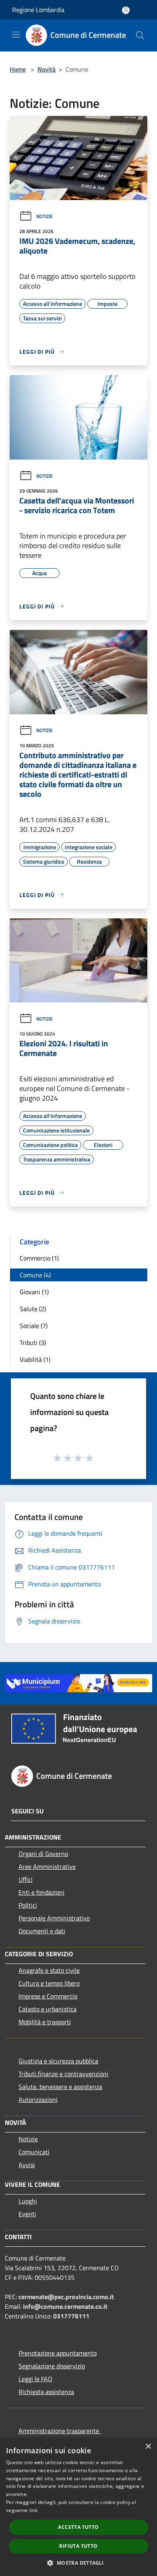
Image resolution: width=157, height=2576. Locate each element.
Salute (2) (33, 1309)
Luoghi (28, 2201)
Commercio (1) (39, 1258)
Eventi (27, 2214)
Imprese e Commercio (48, 1996)
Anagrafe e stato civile (49, 1970)
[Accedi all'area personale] (126, 10)
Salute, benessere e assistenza (60, 2087)
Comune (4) (35, 1275)
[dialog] (78, 2507)
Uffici (26, 1879)
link (33, 2510)
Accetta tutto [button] (78, 2527)
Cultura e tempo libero (49, 1983)
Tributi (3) (33, 1343)
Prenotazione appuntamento (58, 2353)
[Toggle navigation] (16, 35)
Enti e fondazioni (41, 1892)
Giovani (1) (34, 1292)
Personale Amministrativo (54, 1918)
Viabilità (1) (35, 1359)
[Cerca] (140, 35)
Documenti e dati (42, 1931)
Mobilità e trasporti (45, 2022)
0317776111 (71, 2316)
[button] (78, 2563)
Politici (28, 1905)
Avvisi (27, 2165)
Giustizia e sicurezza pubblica (58, 2061)
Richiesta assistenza (46, 2392)
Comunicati (34, 2152)
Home (18, 69)
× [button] (148, 2447)
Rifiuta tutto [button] (78, 2546)
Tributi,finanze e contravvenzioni (63, 2074)
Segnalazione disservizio (52, 2366)
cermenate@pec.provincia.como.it (66, 2297)
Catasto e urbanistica (48, 2009)
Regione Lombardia (38, 10)
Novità (46, 69)
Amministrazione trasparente (60, 2431)
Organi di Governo (43, 1854)
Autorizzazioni (38, 2100)
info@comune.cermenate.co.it (65, 2306)
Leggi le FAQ (35, 2379)
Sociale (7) (34, 1326)
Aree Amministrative (47, 1867)
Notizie (44, 216)
